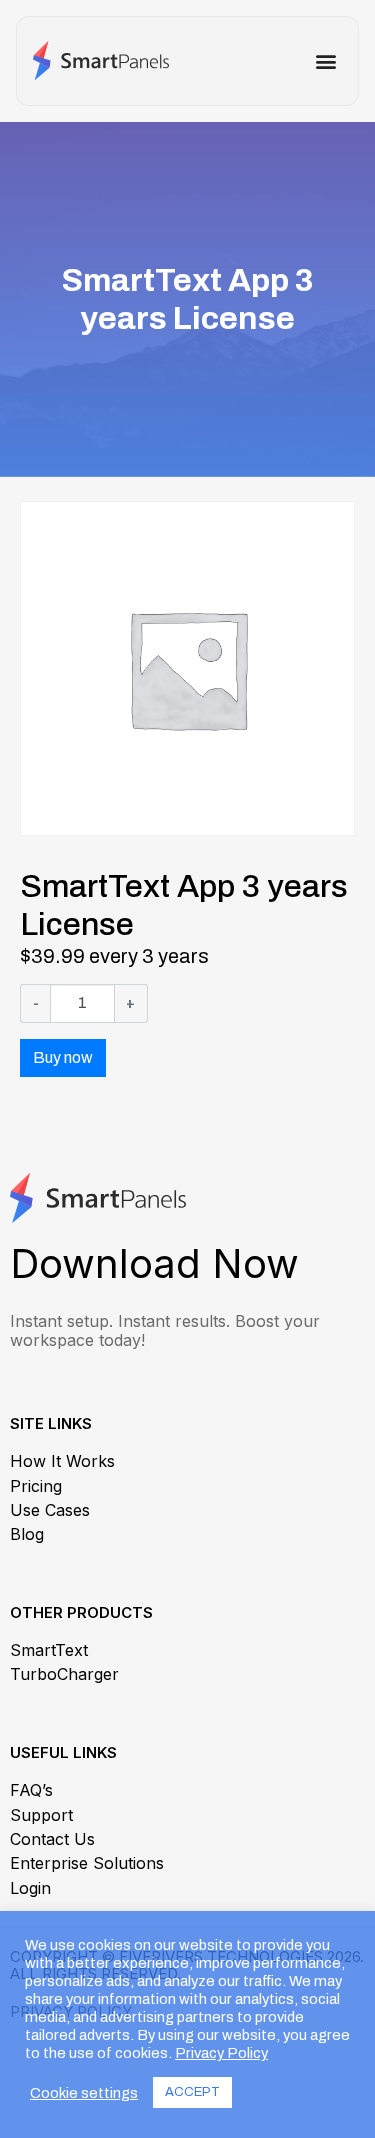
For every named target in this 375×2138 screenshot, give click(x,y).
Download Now (154, 1263)
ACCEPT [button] (192, 2092)
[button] (325, 61)
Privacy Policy (221, 2053)
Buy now (63, 1057)
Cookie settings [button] (84, 2093)
